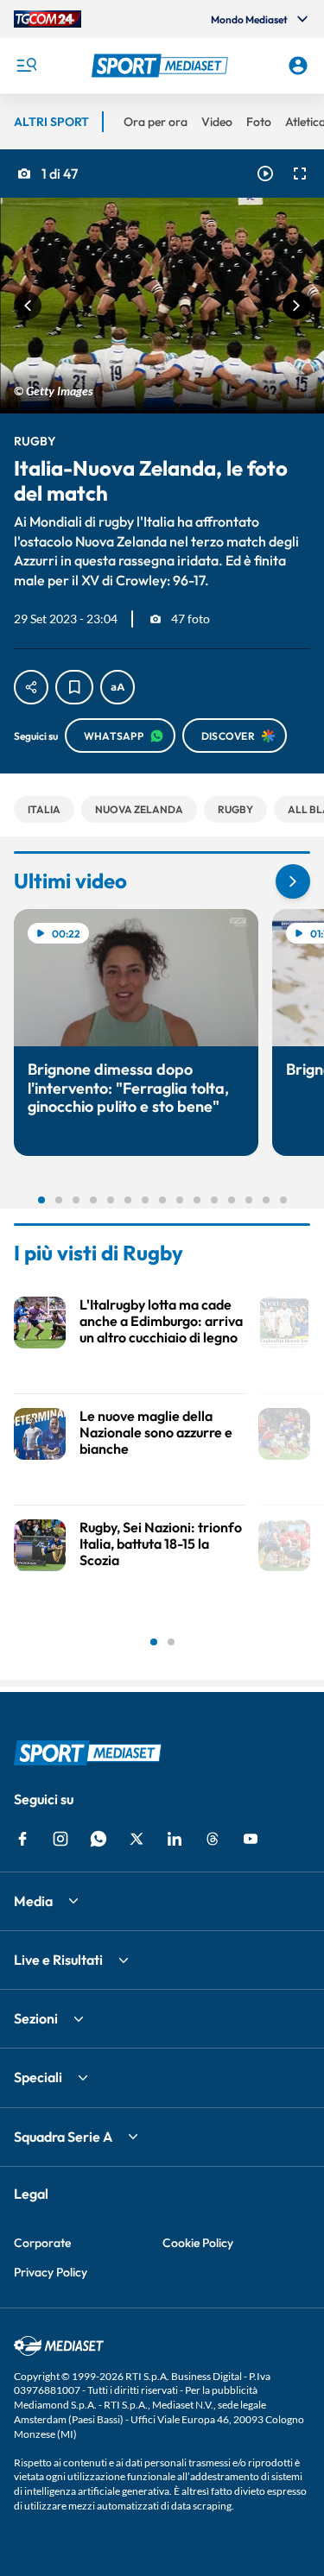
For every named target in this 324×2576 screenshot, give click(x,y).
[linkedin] (175, 1839)
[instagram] (60, 1839)
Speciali (38, 2077)
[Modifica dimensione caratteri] (118, 687)
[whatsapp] (98, 1839)
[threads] (213, 1839)
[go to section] (293, 881)
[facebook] (22, 1839)
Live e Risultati (58, 1960)
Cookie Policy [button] (198, 2243)
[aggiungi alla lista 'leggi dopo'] (74, 687)
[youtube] (251, 1839)
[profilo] (298, 66)
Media (33, 1901)
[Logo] (162, 66)
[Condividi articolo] (31, 687)
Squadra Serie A (63, 2137)
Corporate (42, 2243)
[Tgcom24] (48, 19)
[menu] (26, 66)
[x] (137, 1839)
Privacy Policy (51, 2272)
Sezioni (36, 2018)
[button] (162, 66)
